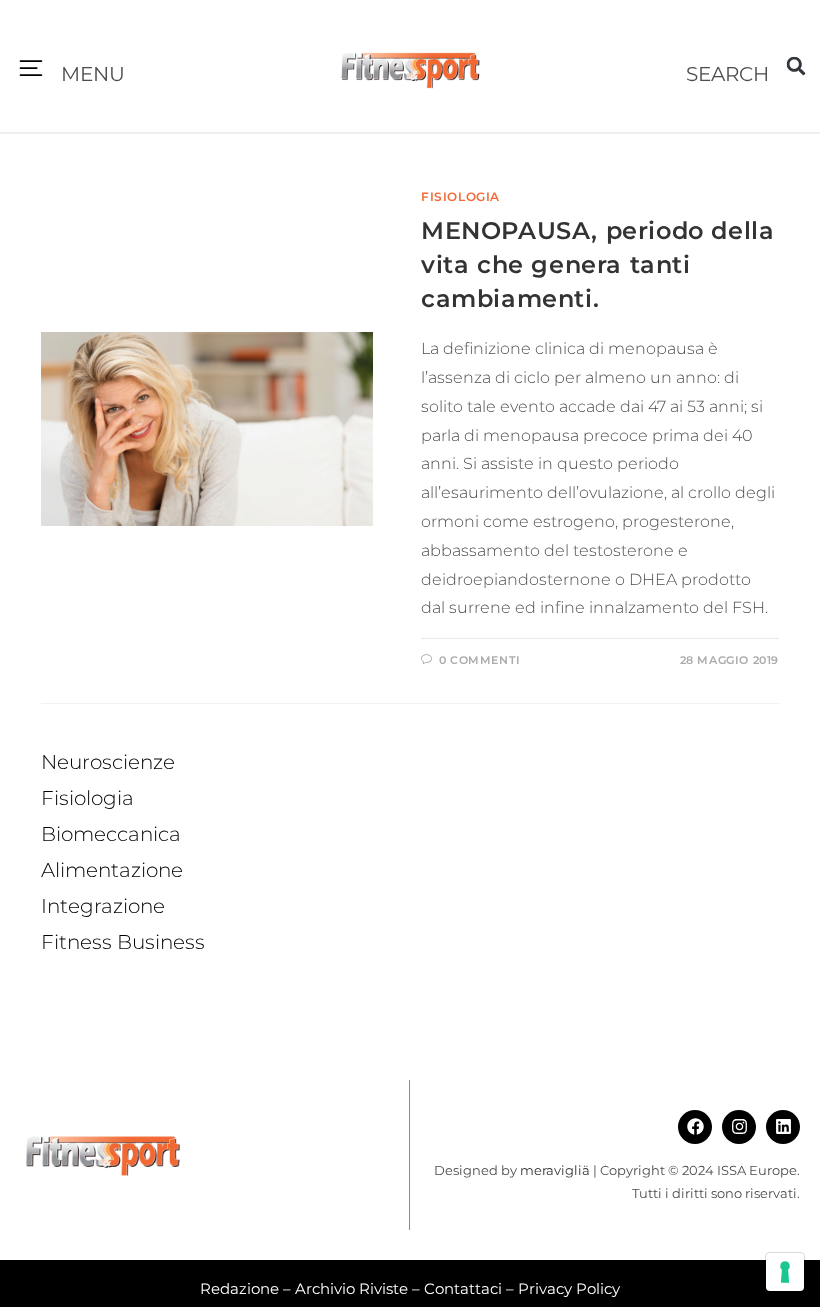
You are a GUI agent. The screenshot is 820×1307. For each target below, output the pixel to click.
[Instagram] (739, 1127)
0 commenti (480, 660)
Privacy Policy (569, 1288)
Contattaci (463, 1288)
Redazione (239, 1288)
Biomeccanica (111, 834)
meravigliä (555, 1170)
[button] (31, 70)
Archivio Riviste (351, 1288)
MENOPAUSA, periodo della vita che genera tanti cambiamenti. (597, 264)
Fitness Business (123, 942)
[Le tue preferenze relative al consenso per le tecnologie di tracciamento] (785, 1272)
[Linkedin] (783, 1127)
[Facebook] (695, 1127)
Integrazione (103, 906)
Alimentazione (112, 870)
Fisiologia (460, 196)
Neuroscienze (108, 762)
